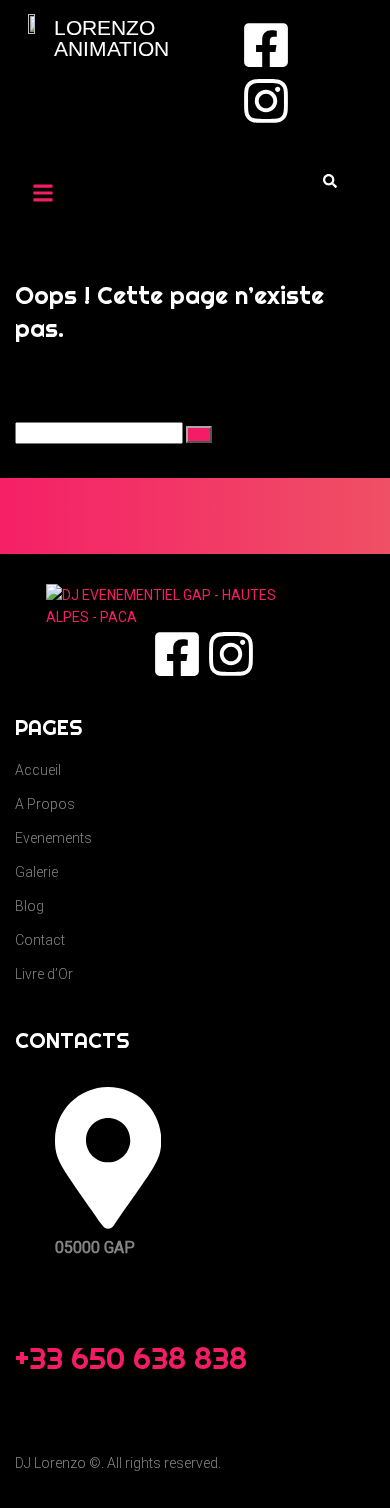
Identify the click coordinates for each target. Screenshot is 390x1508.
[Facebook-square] (266, 45)
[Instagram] (266, 101)
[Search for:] (100, 433)
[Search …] (330, 182)
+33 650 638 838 (131, 1358)
